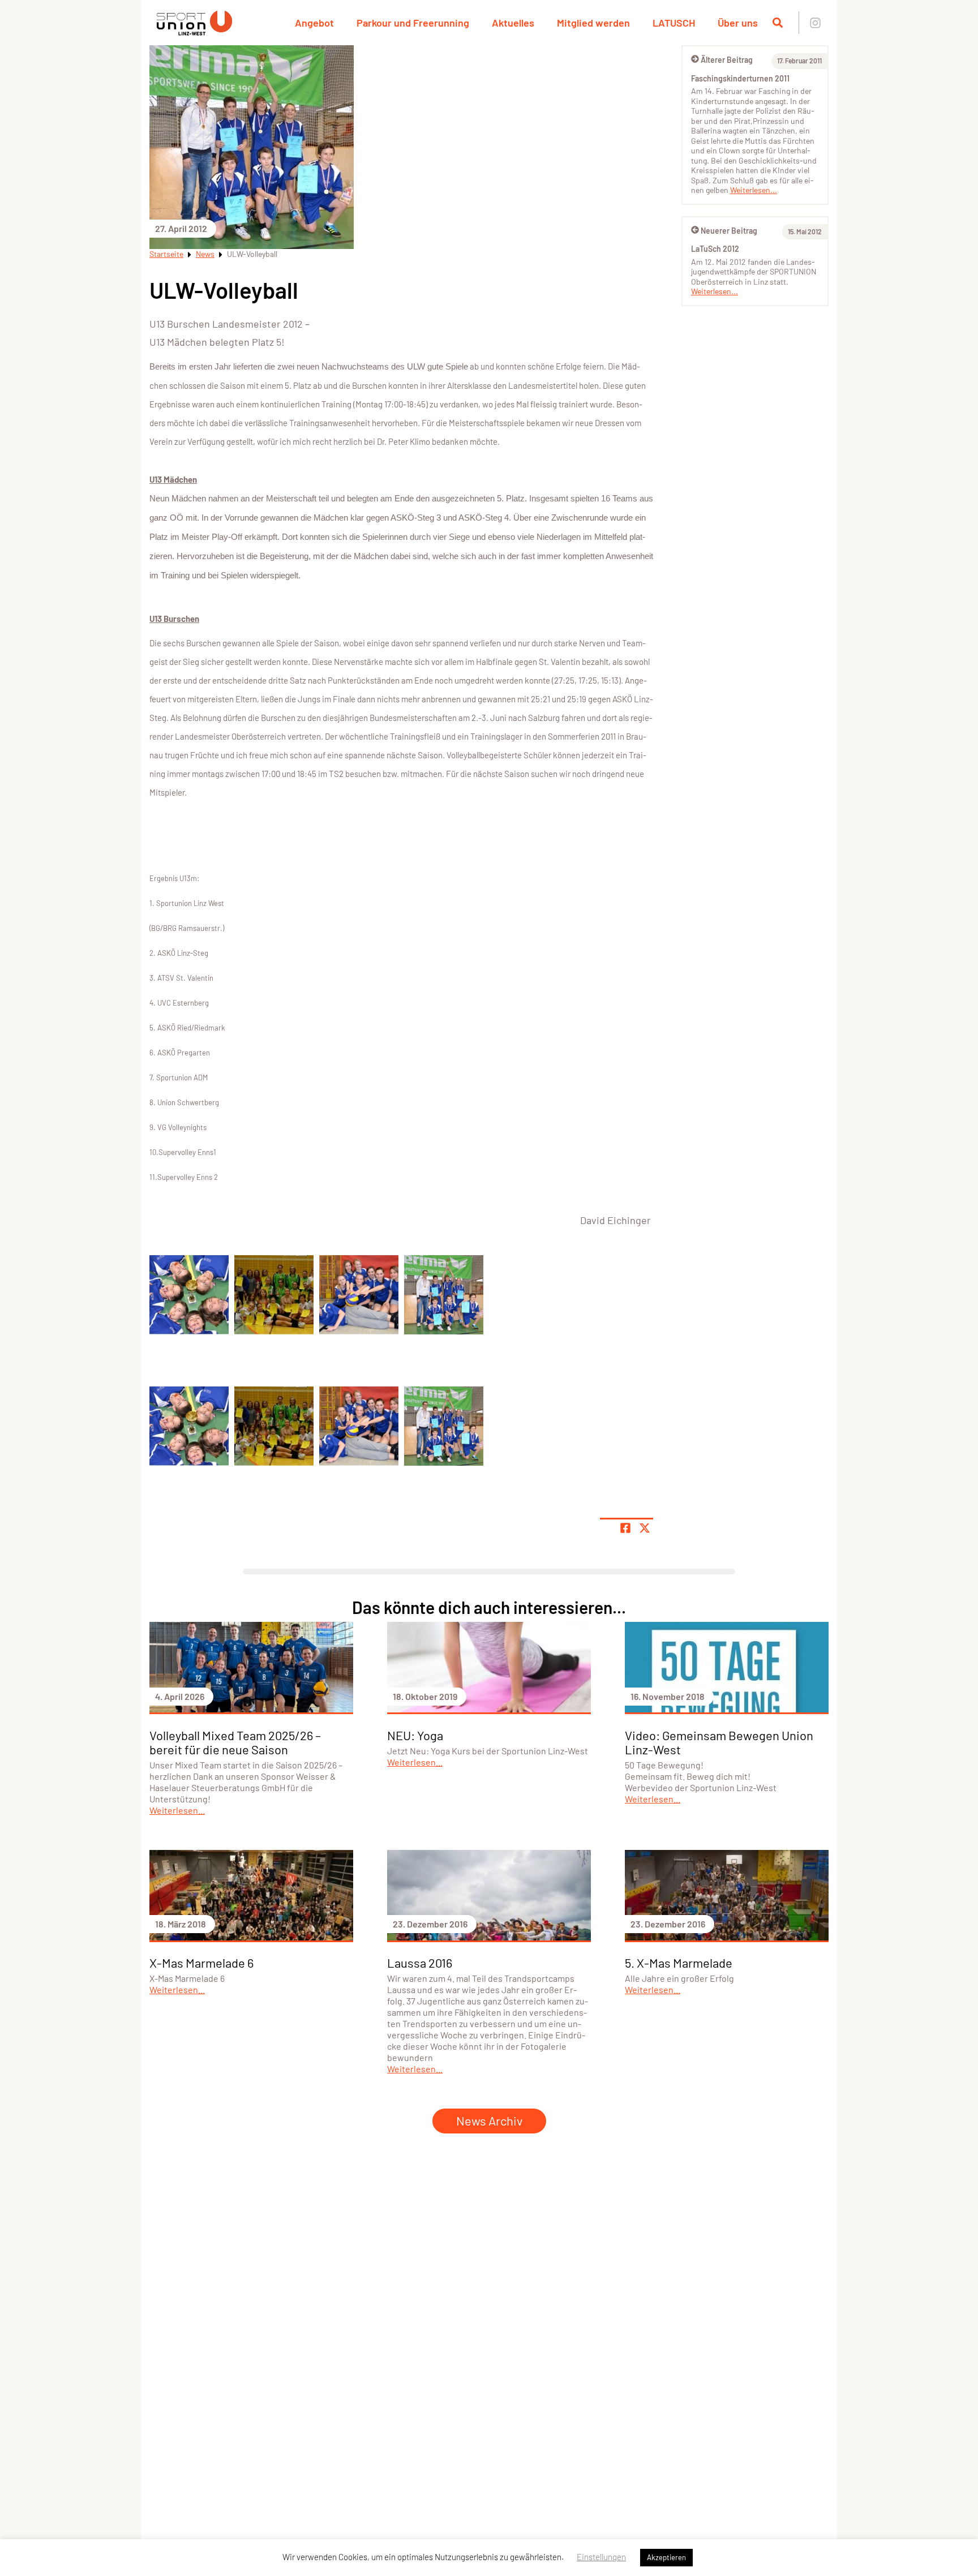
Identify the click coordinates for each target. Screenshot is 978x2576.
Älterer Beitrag (727, 60)
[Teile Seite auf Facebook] (625, 1528)
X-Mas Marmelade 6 (201, 1963)
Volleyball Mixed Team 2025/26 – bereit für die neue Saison (235, 1742)
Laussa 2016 (420, 1963)
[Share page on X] (645, 1528)
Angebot (314, 23)
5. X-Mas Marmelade (679, 1963)
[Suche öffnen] (778, 23)
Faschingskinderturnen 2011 (740, 78)
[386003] (274, 1295)
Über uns (738, 23)
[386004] (359, 1295)
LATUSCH (674, 23)
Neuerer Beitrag (729, 231)
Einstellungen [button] (601, 2557)
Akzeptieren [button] (666, 2557)
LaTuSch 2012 (715, 249)
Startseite (166, 254)
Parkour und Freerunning (413, 23)
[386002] (189, 1295)
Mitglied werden (593, 23)
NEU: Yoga (415, 1735)
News (205, 254)
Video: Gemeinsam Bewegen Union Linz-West (719, 1742)
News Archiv (489, 2120)
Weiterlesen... (754, 190)
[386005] (444, 1295)
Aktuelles (513, 23)
